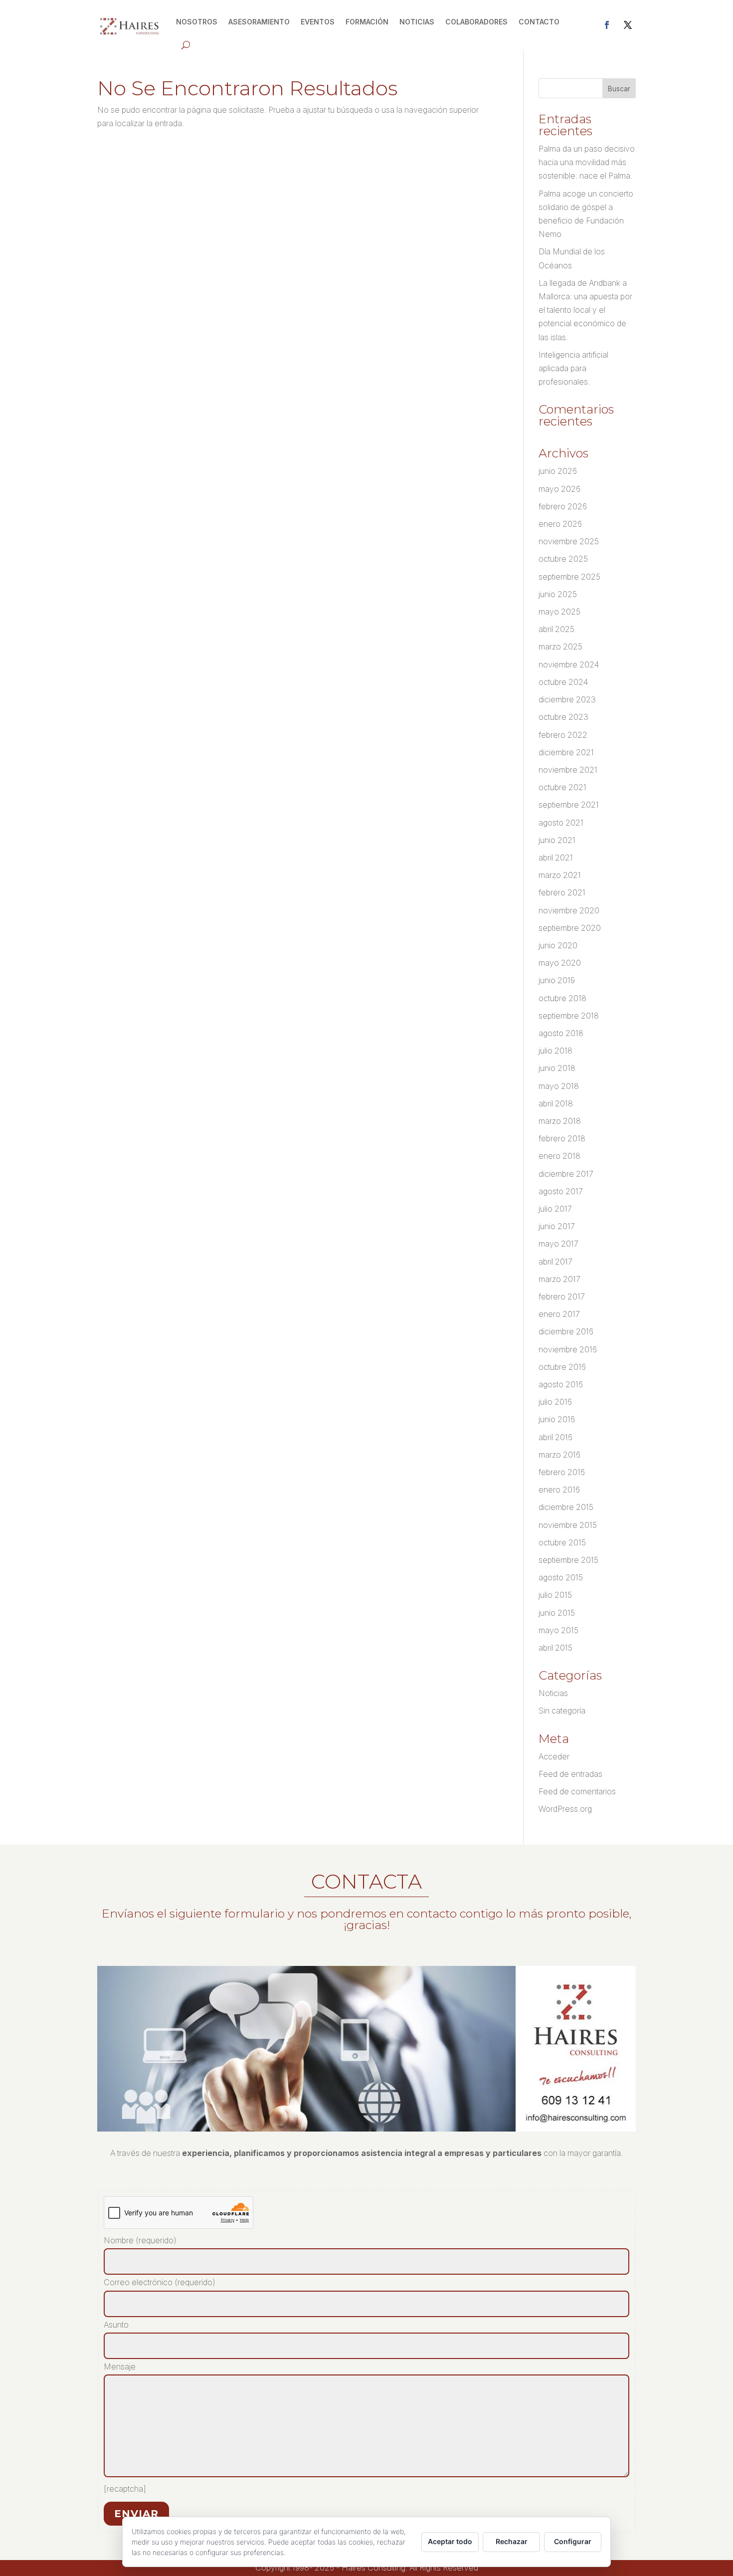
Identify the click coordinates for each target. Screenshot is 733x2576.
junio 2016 (557, 1419)
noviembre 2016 (568, 1349)
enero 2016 (559, 1490)
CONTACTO (539, 22)
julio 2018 (555, 1051)
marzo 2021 (560, 875)
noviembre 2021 (568, 770)
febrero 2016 (562, 1472)
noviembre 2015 (568, 1525)
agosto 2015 (561, 1577)
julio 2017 (555, 1209)
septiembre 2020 (570, 928)
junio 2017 (557, 1226)
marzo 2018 (560, 1121)
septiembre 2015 (568, 1560)
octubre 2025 (563, 559)
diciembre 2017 (566, 1174)
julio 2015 (555, 1595)
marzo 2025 (560, 646)
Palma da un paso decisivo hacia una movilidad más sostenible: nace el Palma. (587, 162)
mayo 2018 (559, 1086)
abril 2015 (555, 1648)
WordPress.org (565, 1809)
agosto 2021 (561, 823)
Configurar (573, 2541)
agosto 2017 (561, 1191)
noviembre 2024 (569, 664)
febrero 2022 (563, 735)
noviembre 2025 (569, 541)
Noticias (553, 1693)
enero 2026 (560, 524)
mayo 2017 (558, 1244)
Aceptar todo (450, 2541)
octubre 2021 (562, 787)
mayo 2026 (559, 489)
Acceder (554, 1756)
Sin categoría (562, 1711)
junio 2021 (557, 840)
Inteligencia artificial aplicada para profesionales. (573, 368)
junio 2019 (557, 980)
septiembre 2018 (569, 1016)
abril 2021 (556, 858)
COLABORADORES (476, 22)
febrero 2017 (562, 1296)
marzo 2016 (559, 1455)
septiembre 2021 (569, 805)
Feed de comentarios (577, 1791)
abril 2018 (556, 1103)
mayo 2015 (558, 1630)
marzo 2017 (559, 1279)
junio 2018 (557, 1068)
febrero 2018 (562, 1138)
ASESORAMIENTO (259, 22)
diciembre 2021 (566, 752)
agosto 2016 (561, 1384)
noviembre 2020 (569, 910)
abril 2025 (556, 629)
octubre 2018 (562, 998)
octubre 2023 (563, 717)
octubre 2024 (563, 682)
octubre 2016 (562, 1367)
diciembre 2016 (566, 1331)
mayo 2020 (560, 963)
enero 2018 (559, 1156)
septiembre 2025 (569, 577)
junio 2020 (558, 945)
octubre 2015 (562, 1542)
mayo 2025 (559, 612)
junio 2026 (558, 471)
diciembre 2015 (566, 1507)
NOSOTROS (197, 22)
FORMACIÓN (367, 22)
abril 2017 (555, 1262)
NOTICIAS (417, 22)
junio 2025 (558, 594)
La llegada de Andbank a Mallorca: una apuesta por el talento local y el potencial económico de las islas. (585, 310)
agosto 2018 (561, 1033)
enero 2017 (559, 1314)
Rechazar (512, 2541)
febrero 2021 (562, 892)
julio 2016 (555, 1402)
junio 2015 (557, 1613)
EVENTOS (318, 22)
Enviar (136, 2514)
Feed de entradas (570, 1774)
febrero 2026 (563, 506)
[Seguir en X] (628, 25)
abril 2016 (555, 1437)
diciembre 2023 (567, 699)
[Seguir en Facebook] (607, 25)
